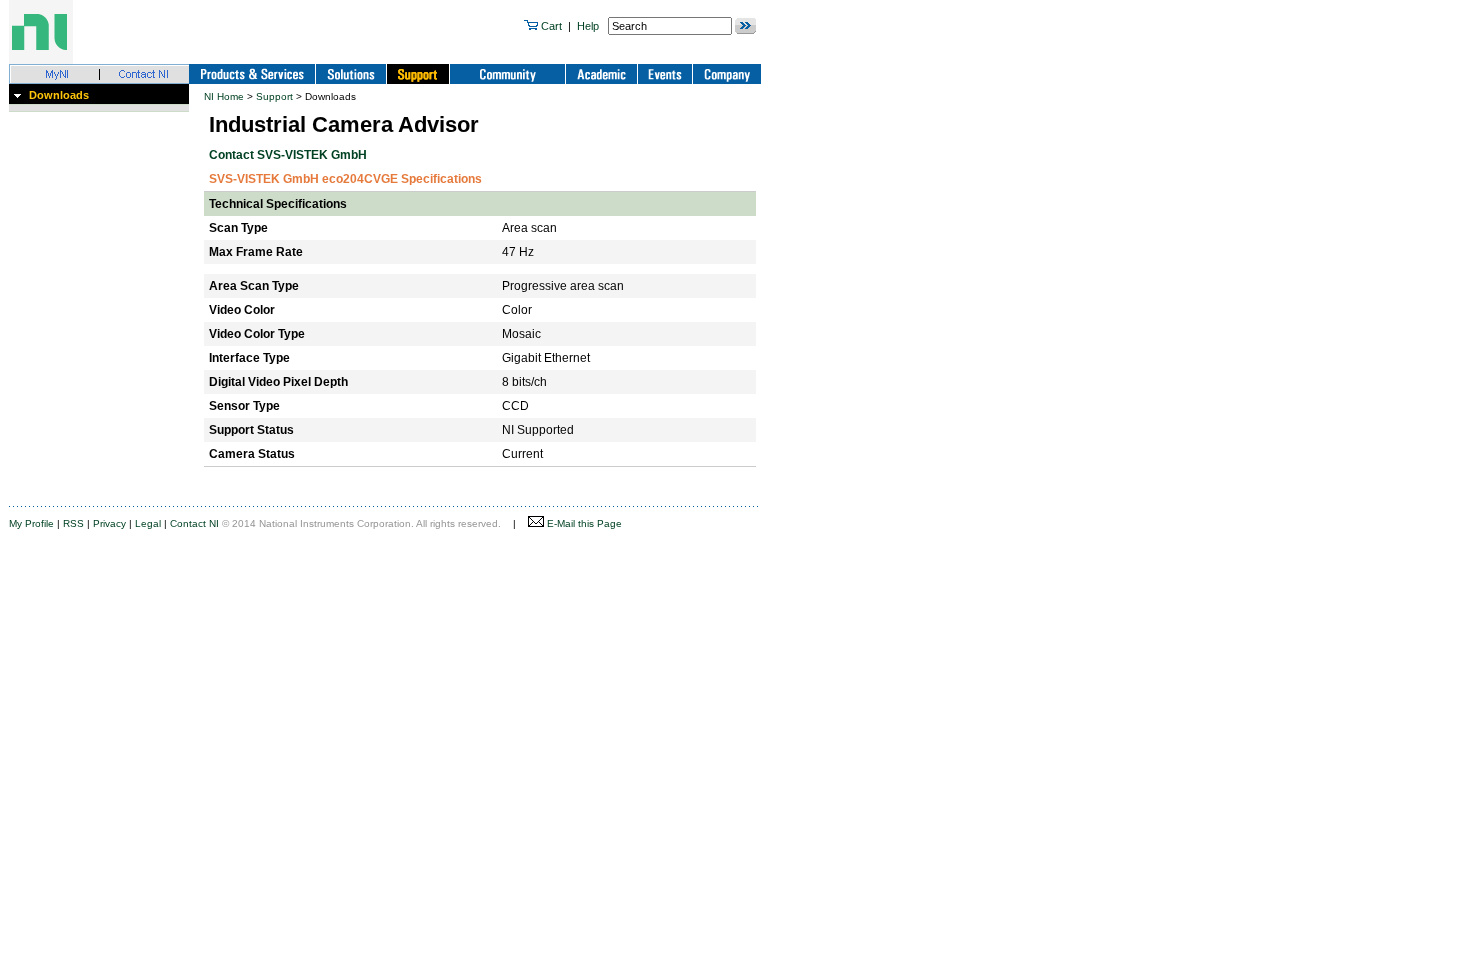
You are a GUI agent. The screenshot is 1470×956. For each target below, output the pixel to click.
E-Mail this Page (583, 523)
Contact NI (194, 523)
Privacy (109, 523)
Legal (148, 523)
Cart (550, 26)
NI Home (224, 96)
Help (588, 26)
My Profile (31, 523)
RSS (73, 523)
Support (274, 96)
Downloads (59, 95)
